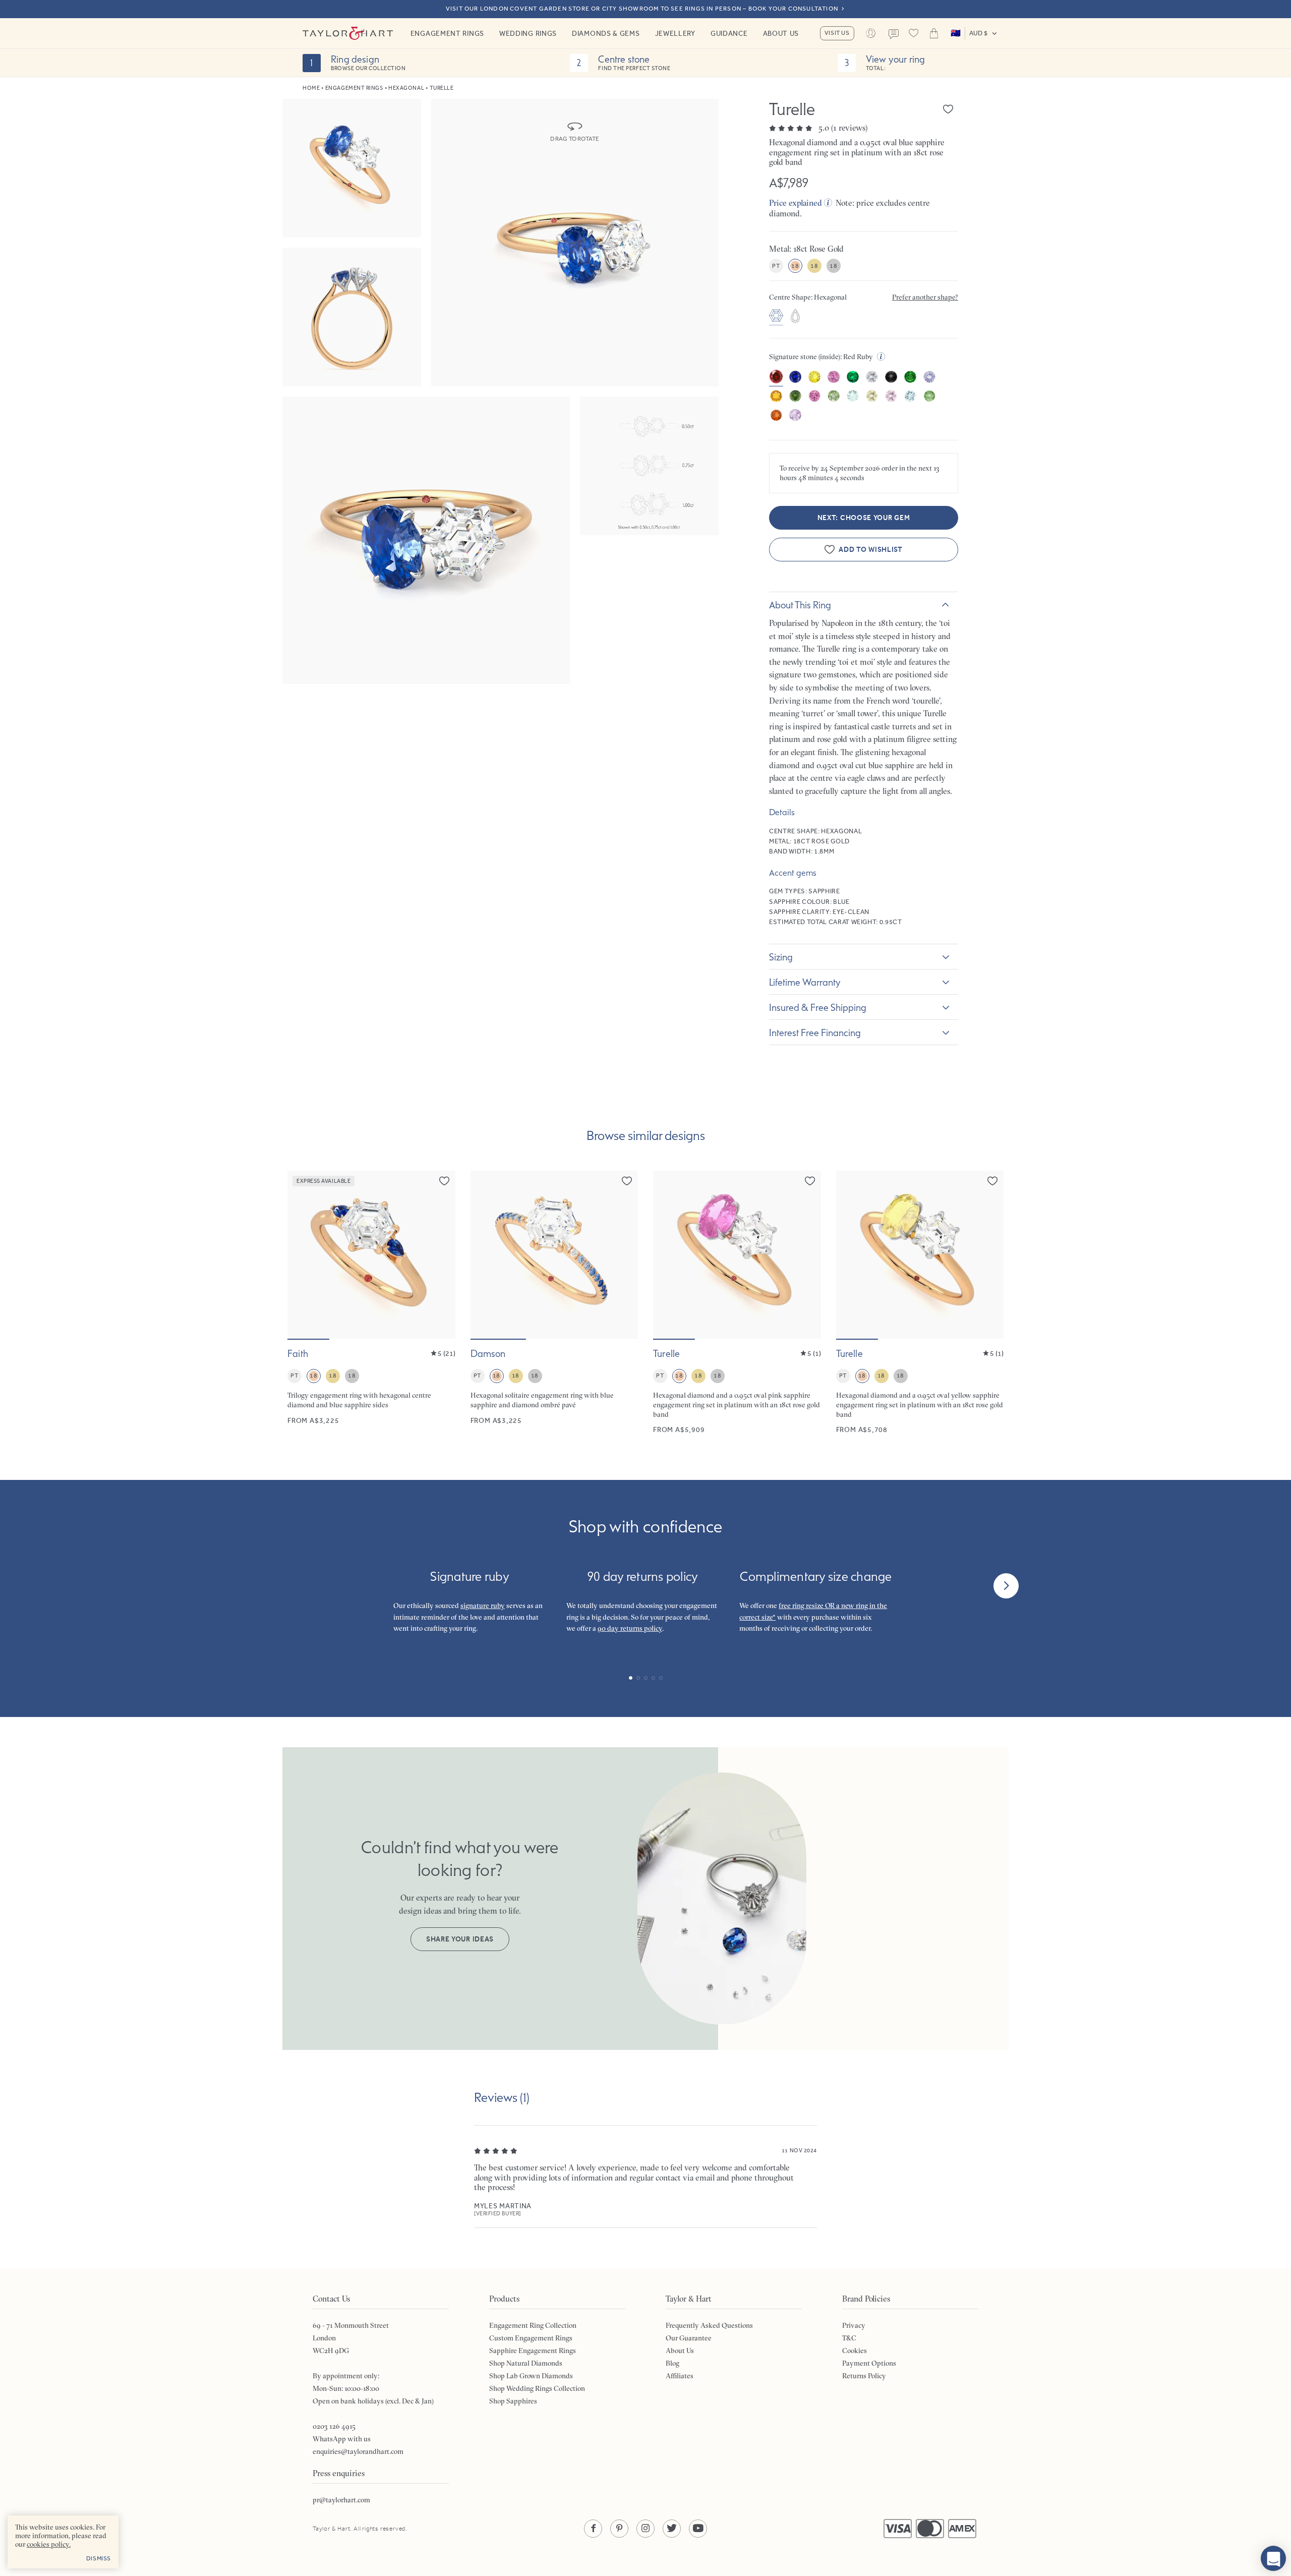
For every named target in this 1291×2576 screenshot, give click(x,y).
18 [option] (795, 266)
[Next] (1006, 1586)
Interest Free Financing (815, 1033)
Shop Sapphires (513, 2401)
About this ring (800, 605)
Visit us (837, 33)
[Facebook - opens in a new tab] (593, 2529)
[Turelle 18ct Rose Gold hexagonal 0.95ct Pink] (737, 1302)
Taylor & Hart (348, 33)
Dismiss (99, 2558)
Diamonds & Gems (606, 33)
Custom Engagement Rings (531, 2338)
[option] (776, 317)
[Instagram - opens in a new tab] (645, 2529)
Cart (934, 33)
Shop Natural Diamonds (526, 2363)
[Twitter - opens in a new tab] (672, 2529)
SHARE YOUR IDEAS (460, 1939)
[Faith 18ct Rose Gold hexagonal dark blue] (371, 1302)
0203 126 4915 (334, 2426)
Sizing (781, 957)
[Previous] (285, 1586)
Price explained (796, 203)
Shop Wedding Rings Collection (537, 2388)
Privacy (854, 2325)
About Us (781, 33)
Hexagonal (406, 88)
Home (311, 88)
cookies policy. (49, 2544)
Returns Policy (864, 2376)
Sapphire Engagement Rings (533, 2351)
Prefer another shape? (925, 297)
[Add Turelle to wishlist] (948, 109)
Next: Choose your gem (864, 518)
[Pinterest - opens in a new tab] (619, 2529)
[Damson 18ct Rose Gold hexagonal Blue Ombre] (554, 1302)
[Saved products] (914, 33)
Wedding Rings (528, 33)
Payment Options (869, 2363)
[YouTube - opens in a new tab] (698, 2529)
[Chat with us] (1273, 2558)
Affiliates (680, 2376)
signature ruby (483, 1606)
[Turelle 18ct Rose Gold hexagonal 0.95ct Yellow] (920, 1302)
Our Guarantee (689, 2338)
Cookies (855, 2351)
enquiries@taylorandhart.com (358, 2451)
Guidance (729, 33)
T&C (849, 2338)
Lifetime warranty (805, 982)
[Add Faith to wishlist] (444, 1181)
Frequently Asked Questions (709, 2325)
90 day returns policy (630, 1628)
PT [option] (776, 266)
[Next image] (441, 1255)
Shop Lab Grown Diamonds (531, 2376)
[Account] (871, 33)
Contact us (894, 34)
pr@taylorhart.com (341, 2500)
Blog (672, 2363)
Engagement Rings (447, 33)
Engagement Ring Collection (533, 2325)
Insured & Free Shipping (818, 1007)
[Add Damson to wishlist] (627, 1181)
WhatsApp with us (342, 2439)
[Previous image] (302, 1255)
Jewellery (675, 33)
